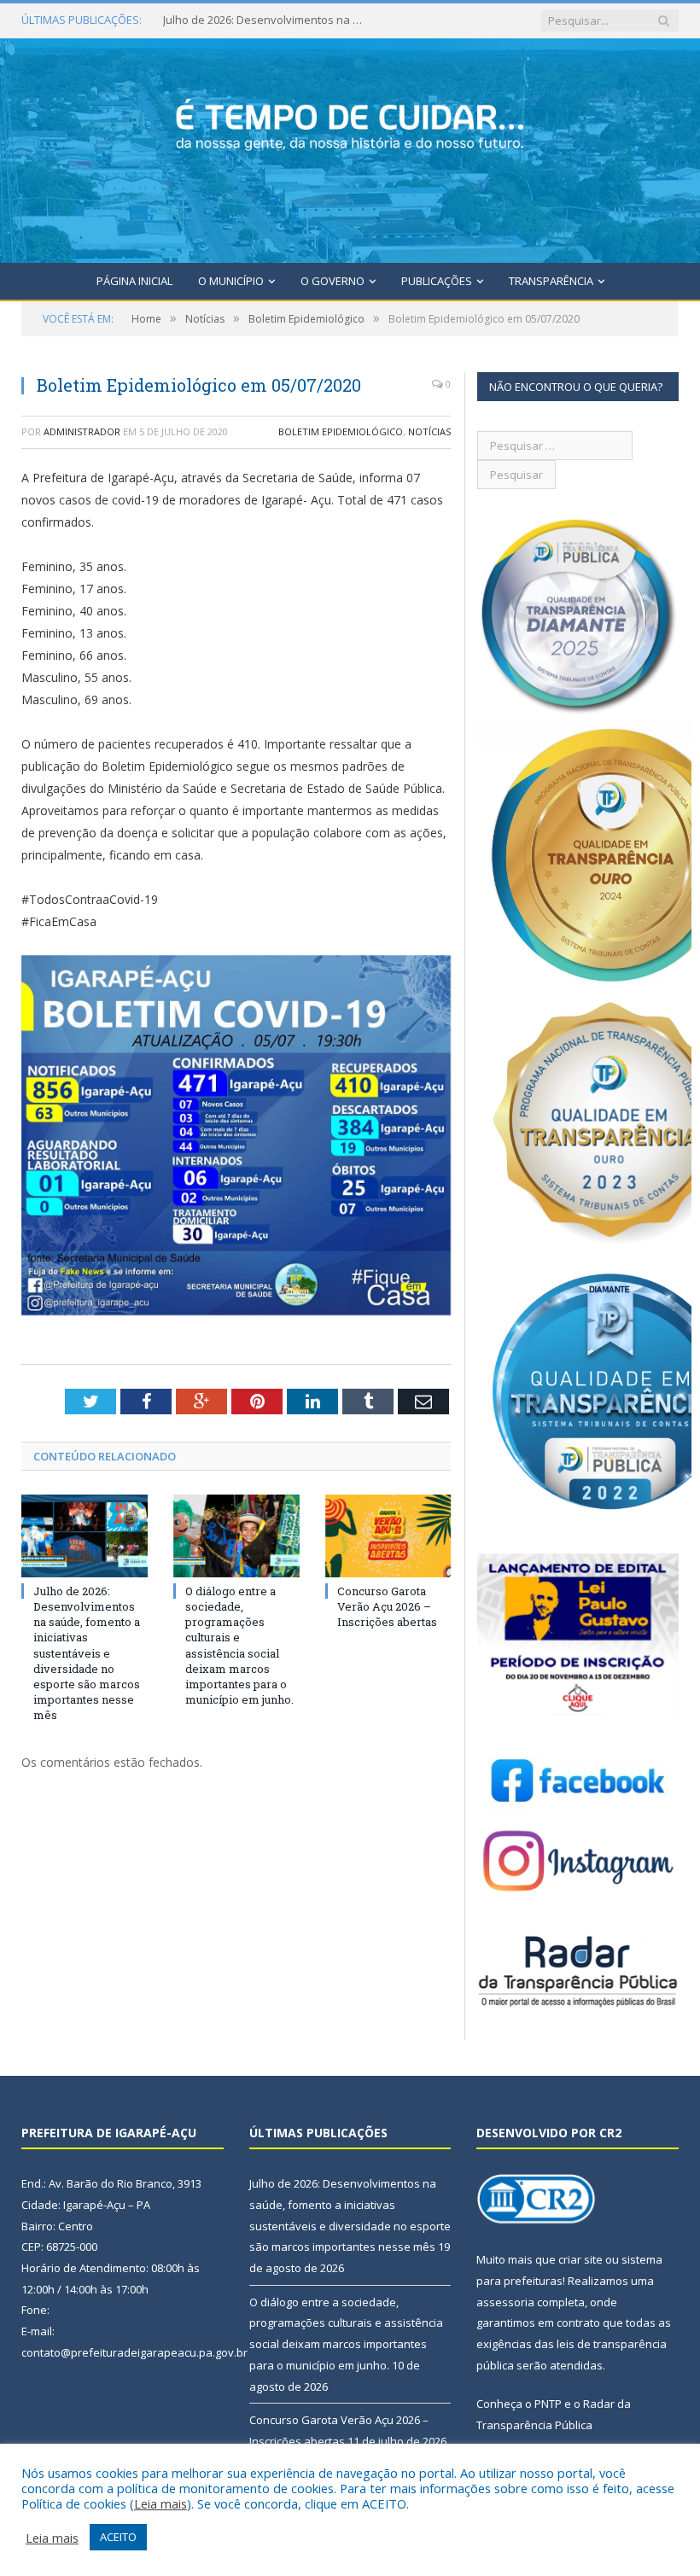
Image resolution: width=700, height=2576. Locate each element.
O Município (231, 281)
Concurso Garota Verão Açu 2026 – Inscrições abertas (387, 1606)
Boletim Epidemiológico (341, 431)
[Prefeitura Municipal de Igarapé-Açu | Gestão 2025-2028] (350, 147)
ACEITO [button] (118, 2537)
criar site (580, 2259)
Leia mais (160, 2503)
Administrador (82, 431)
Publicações (437, 281)
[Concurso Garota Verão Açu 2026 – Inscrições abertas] (388, 1536)
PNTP (548, 2404)
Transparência (551, 281)
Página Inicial (134, 281)
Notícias (429, 431)
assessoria (505, 2302)
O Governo (332, 281)
